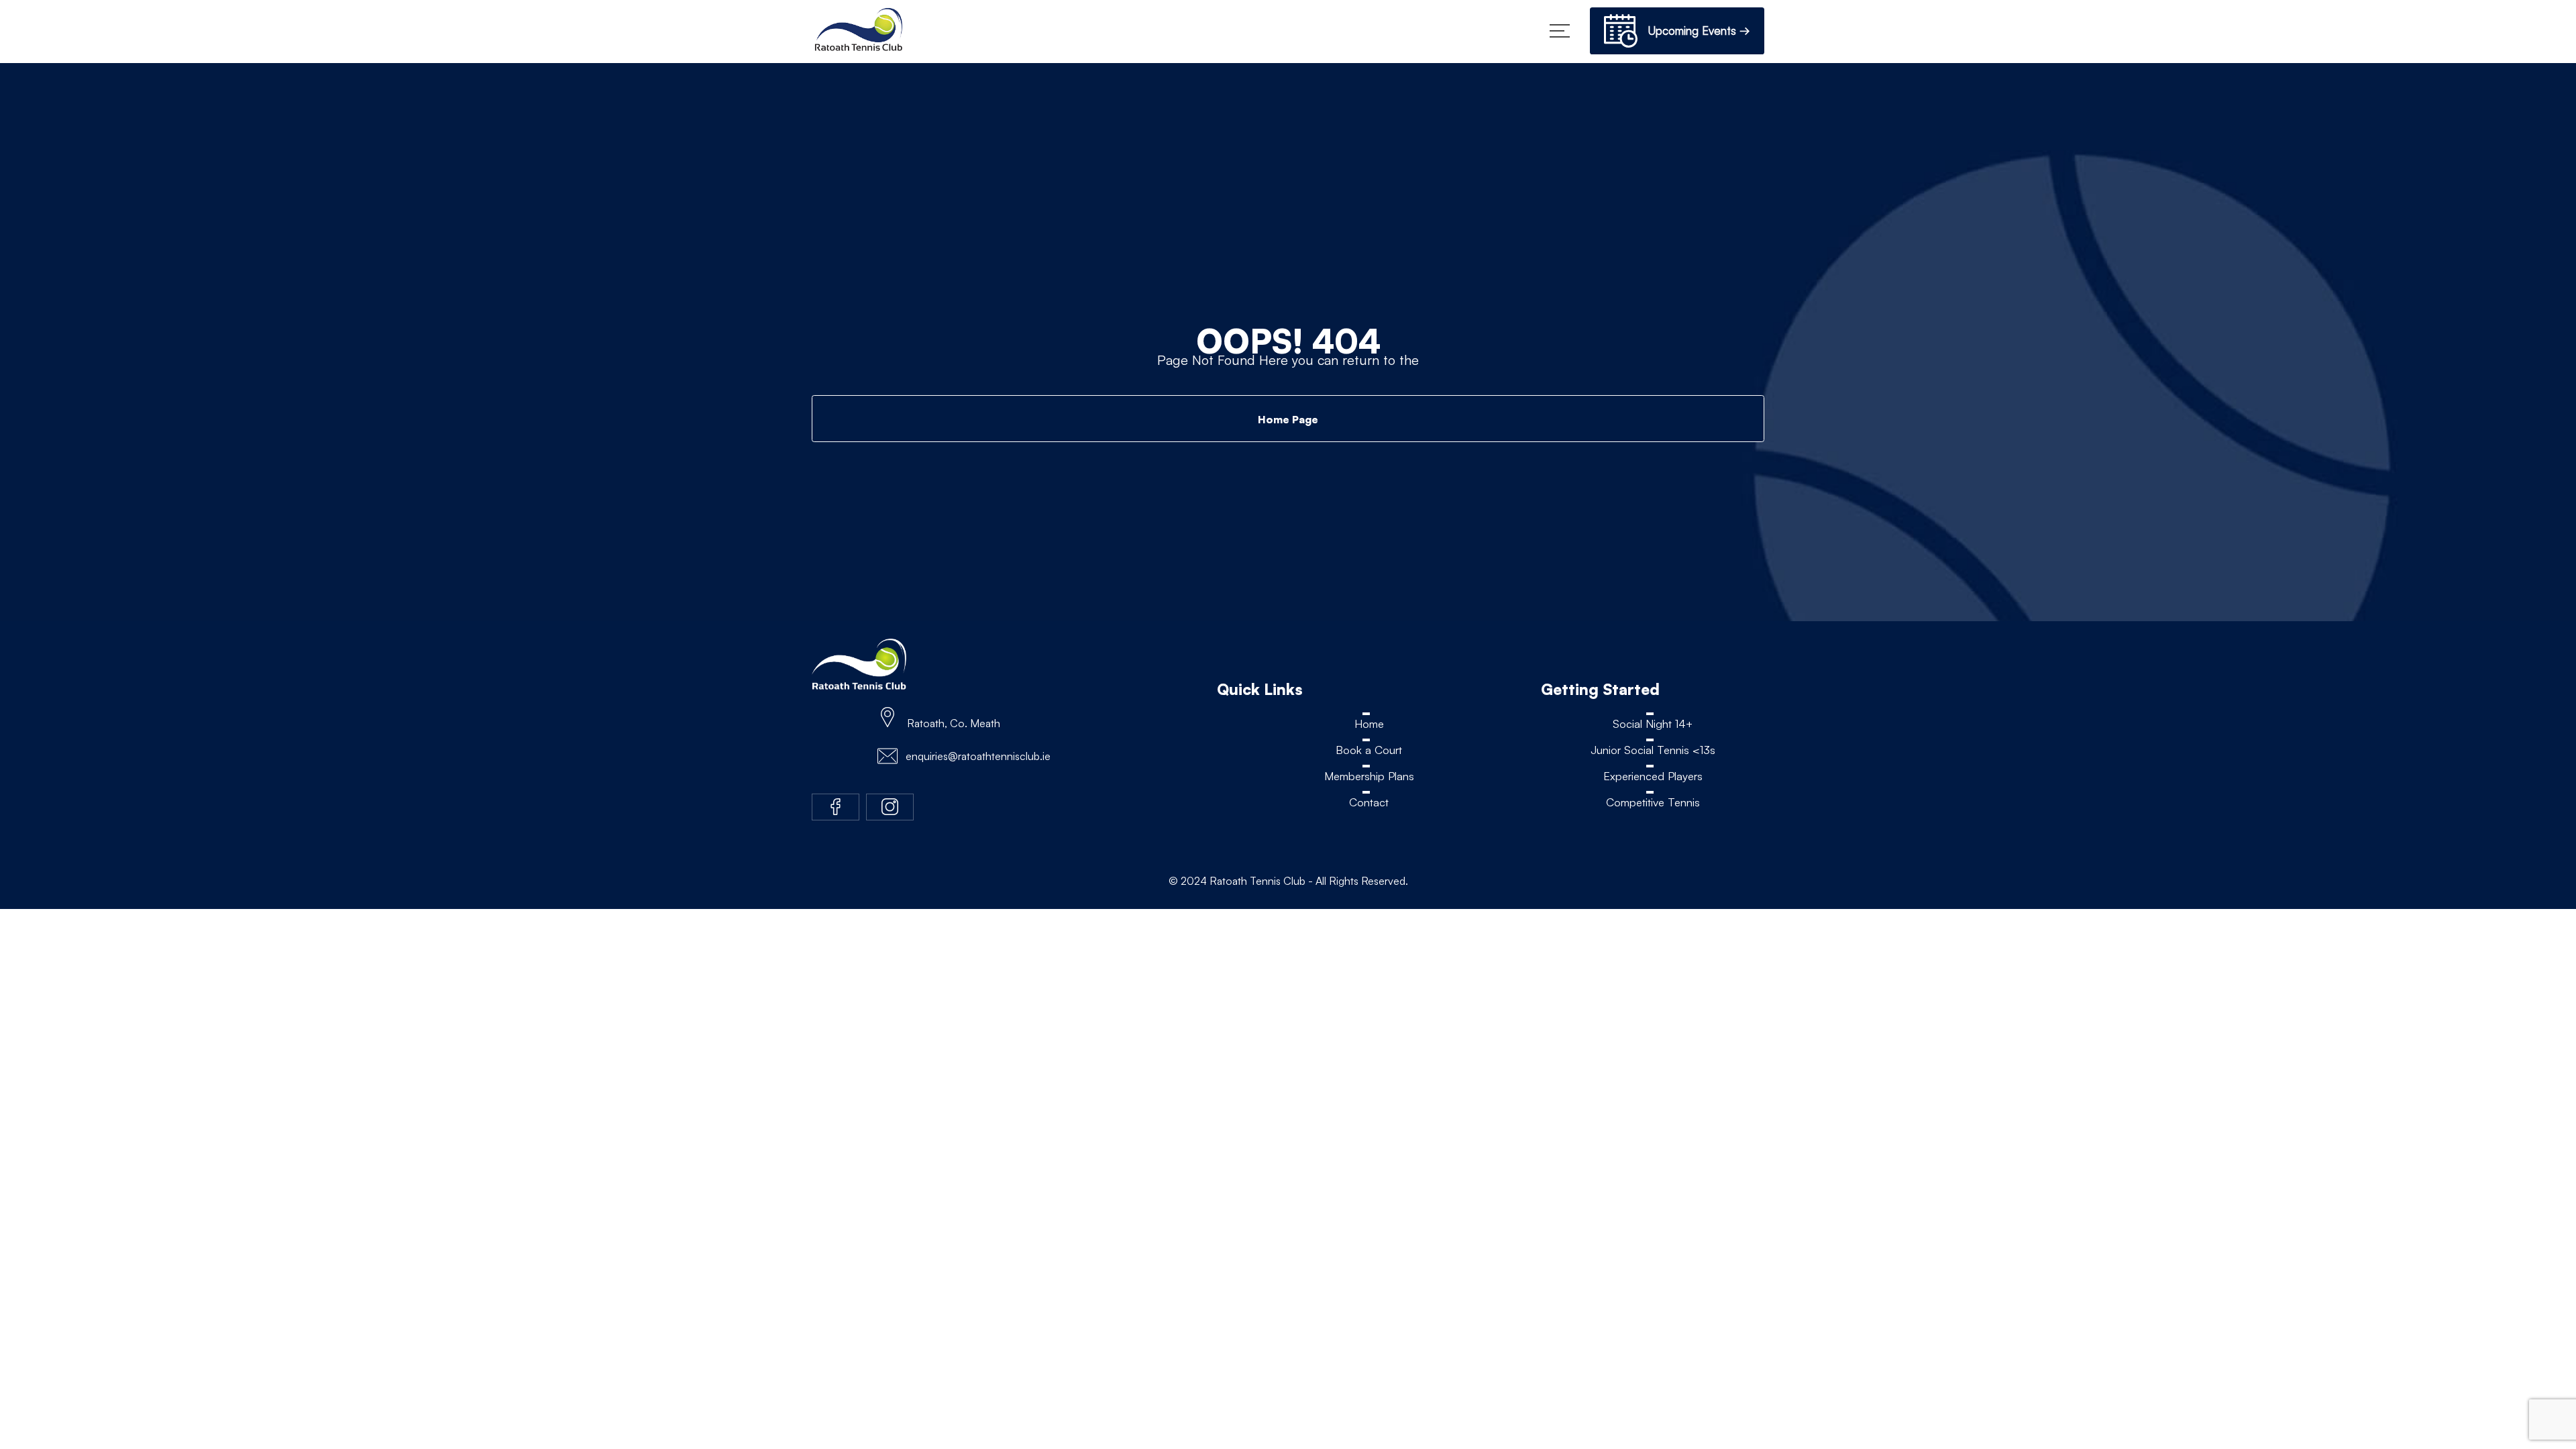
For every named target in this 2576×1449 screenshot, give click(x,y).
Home (1369, 723)
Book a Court (1369, 750)
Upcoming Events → (1694, 31)
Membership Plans (1369, 776)
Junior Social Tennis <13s (1653, 750)
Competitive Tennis (1653, 803)
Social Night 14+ (1653, 723)
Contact (1369, 803)
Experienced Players (1653, 776)
